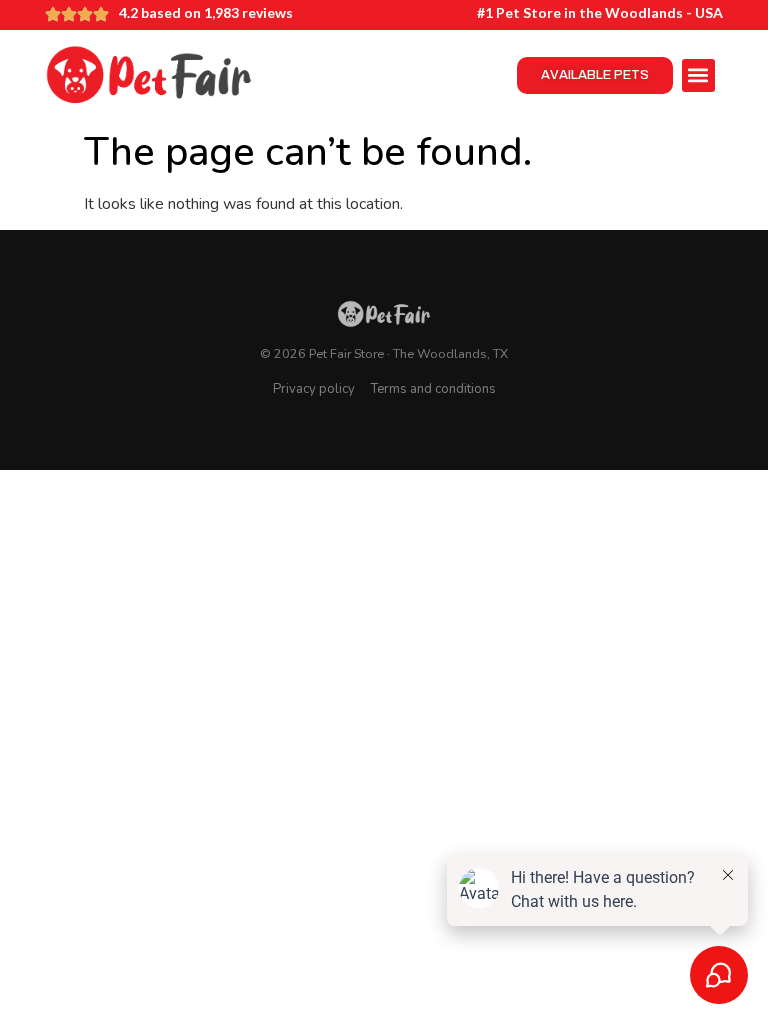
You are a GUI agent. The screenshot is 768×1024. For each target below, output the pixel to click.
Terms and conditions (433, 389)
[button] (698, 75)
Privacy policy (314, 389)
